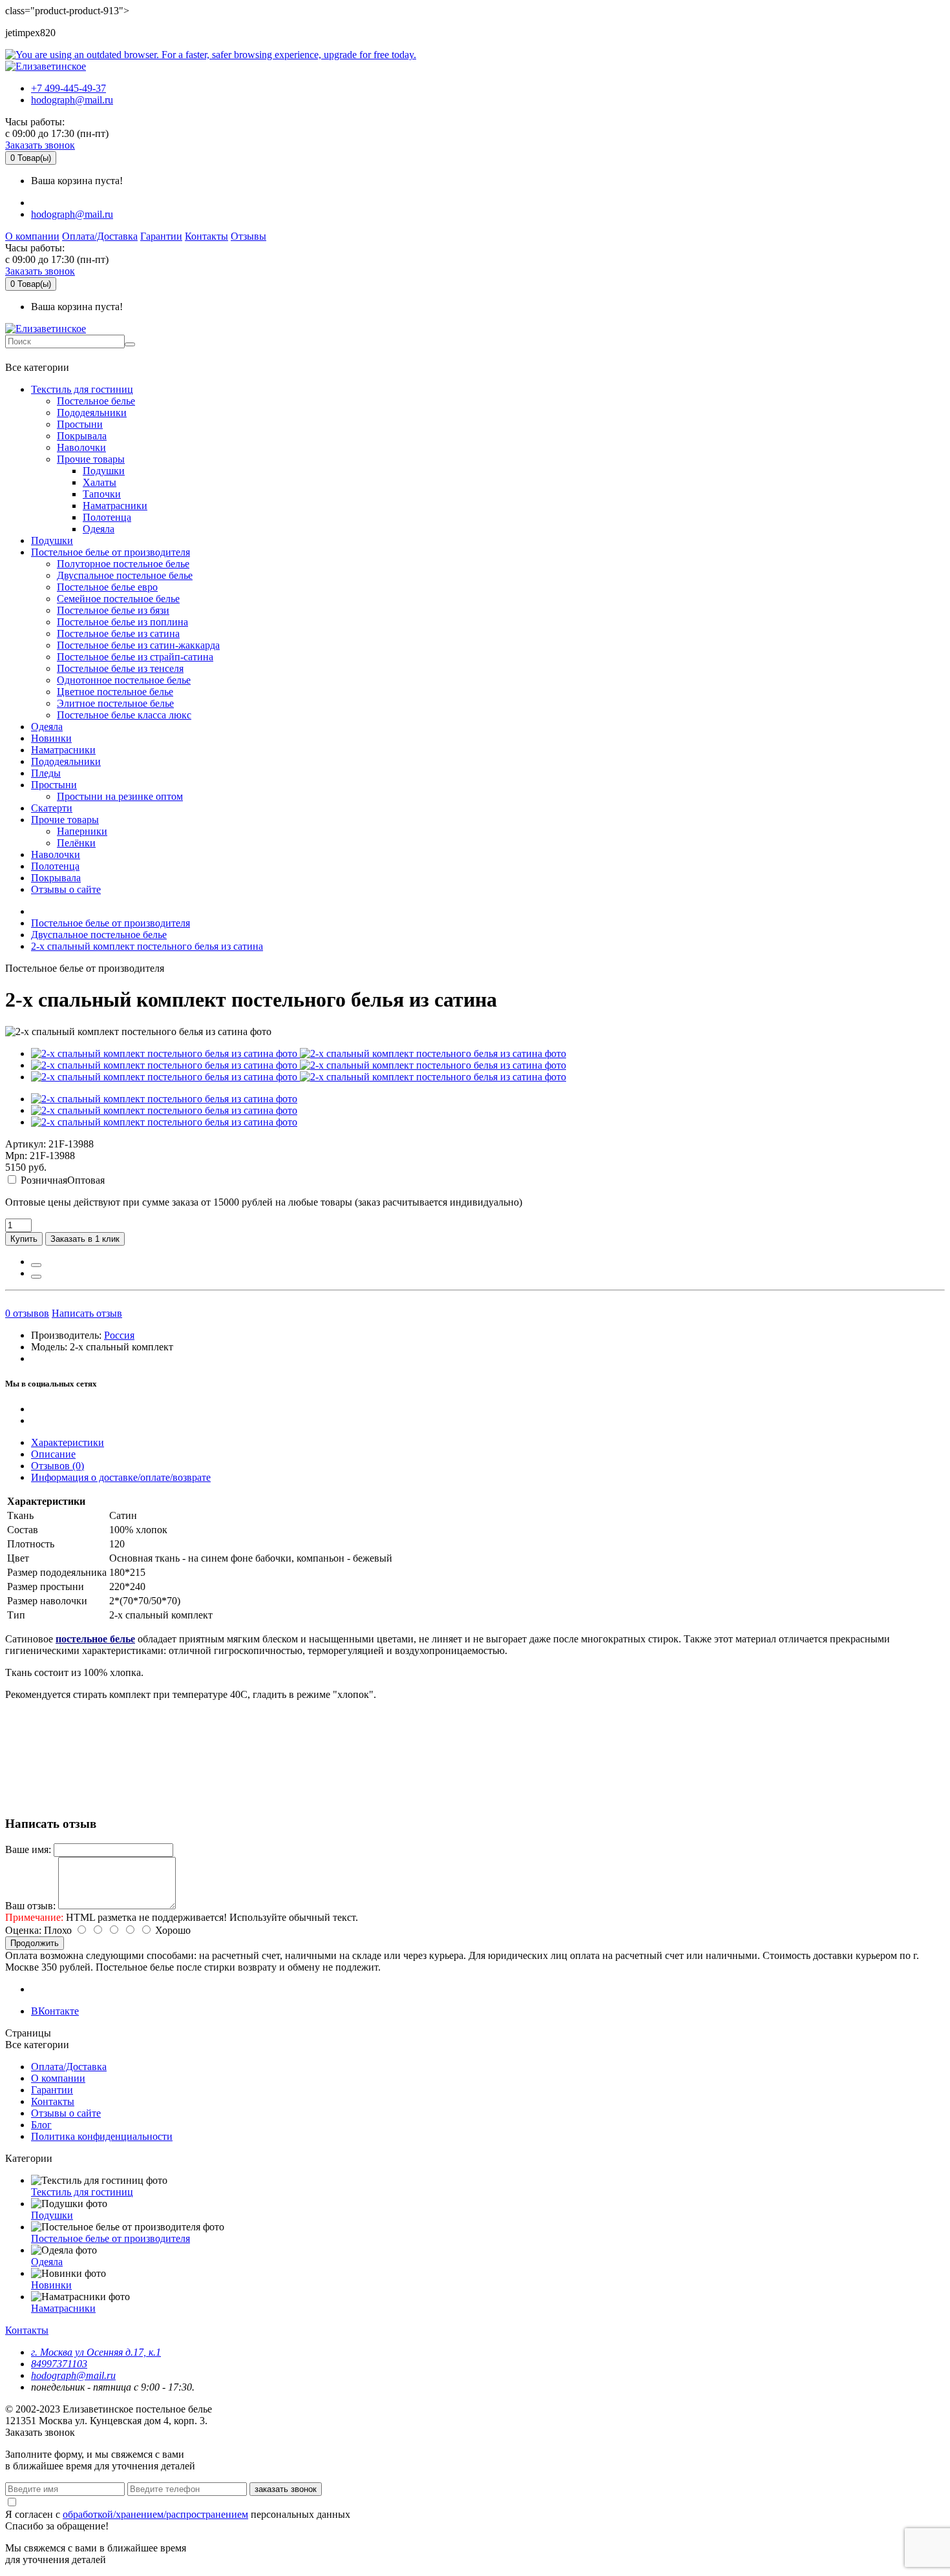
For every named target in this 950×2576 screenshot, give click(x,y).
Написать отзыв (87, 1313)
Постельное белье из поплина (122, 622)
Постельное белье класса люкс (124, 715)
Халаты (100, 482)
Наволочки (81, 447)
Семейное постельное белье (118, 599)
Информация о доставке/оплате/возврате (121, 1477)
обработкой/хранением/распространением (155, 2514)
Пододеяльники (92, 413)
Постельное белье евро (107, 587)
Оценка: (23, 1930)
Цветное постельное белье (115, 692)
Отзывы (248, 236)
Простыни (80, 424)
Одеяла (99, 529)
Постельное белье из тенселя (120, 668)
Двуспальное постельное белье (125, 575)
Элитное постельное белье (115, 703)
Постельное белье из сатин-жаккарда (138, 645)
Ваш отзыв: (30, 1906)
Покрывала (82, 436)
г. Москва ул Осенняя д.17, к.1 (96, 2352)
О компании (32, 236)
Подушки (104, 471)
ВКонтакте (55, 2011)
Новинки (51, 738)
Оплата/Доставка (100, 236)
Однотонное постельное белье (124, 680)
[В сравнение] (36, 1277)
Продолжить (35, 1943)
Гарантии (161, 236)
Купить (24, 1239)
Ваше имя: (28, 1849)
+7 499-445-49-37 (69, 88)
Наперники (82, 831)
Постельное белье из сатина (118, 634)
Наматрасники (115, 506)
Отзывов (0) (58, 1466)
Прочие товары (91, 459)
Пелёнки (76, 843)
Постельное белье (96, 401)
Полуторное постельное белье (123, 564)
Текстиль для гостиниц (82, 389)
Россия (119, 1335)
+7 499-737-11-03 (48, 355)
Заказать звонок (40, 145)
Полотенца (107, 517)
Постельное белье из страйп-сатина (135, 657)
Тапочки (102, 494)
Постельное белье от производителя (111, 552)
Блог (41, 2125)
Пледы (46, 773)
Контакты (206, 236)
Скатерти (52, 808)
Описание (53, 1454)
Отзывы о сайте (66, 889)
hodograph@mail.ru (72, 100)
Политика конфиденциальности (102, 2136)
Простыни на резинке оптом (120, 796)
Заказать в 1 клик (85, 1239)
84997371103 (59, 2364)
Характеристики (68, 1442)
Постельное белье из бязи (113, 610)
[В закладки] (36, 1265)
